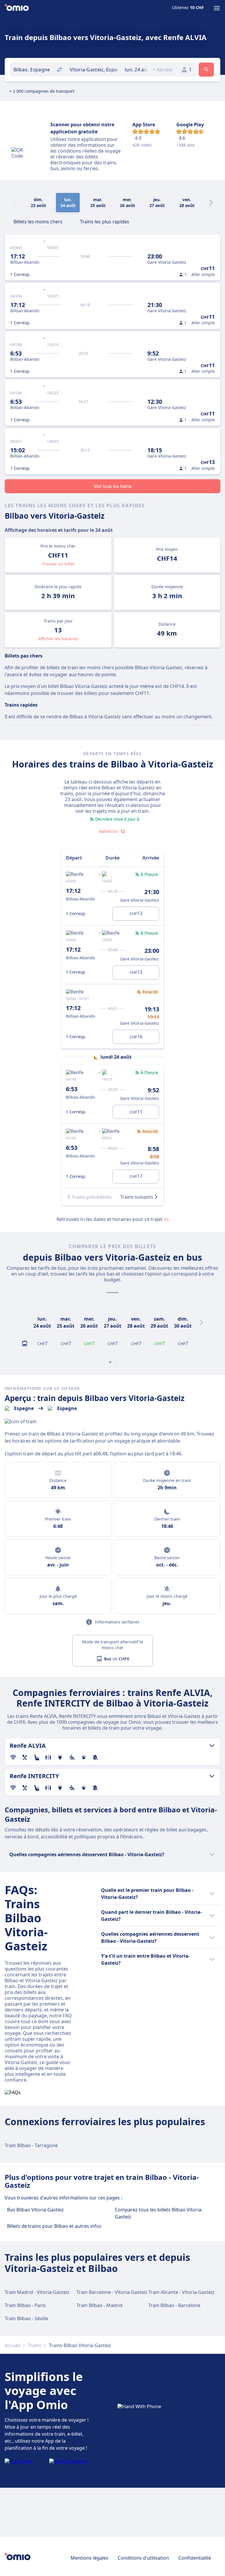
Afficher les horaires (58, 639)
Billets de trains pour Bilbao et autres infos (54, 2226)
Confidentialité (195, 2558)
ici (166, 1219)
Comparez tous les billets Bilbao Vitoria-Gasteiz (159, 2213)
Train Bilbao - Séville (27, 2318)
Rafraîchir (108, 831)
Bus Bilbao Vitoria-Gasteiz (35, 2210)
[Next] (211, 203)
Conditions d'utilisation (143, 2558)
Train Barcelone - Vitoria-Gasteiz (112, 2292)
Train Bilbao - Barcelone (174, 2305)
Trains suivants (137, 1197)
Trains (35, 2345)
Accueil (12, 2345)
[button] (136, 70)
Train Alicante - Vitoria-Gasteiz (181, 2292)
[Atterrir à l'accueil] (17, 8)
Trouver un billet (58, 564)
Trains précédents (92, 1197)
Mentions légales (90, 2558)
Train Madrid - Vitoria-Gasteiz (37, 2292)
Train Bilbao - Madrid (99, 2305)
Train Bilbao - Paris (25, 2305)
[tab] (38, 221)
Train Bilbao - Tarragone (31, 2145)
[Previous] (23, 1322)
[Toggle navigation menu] (217, 8)
